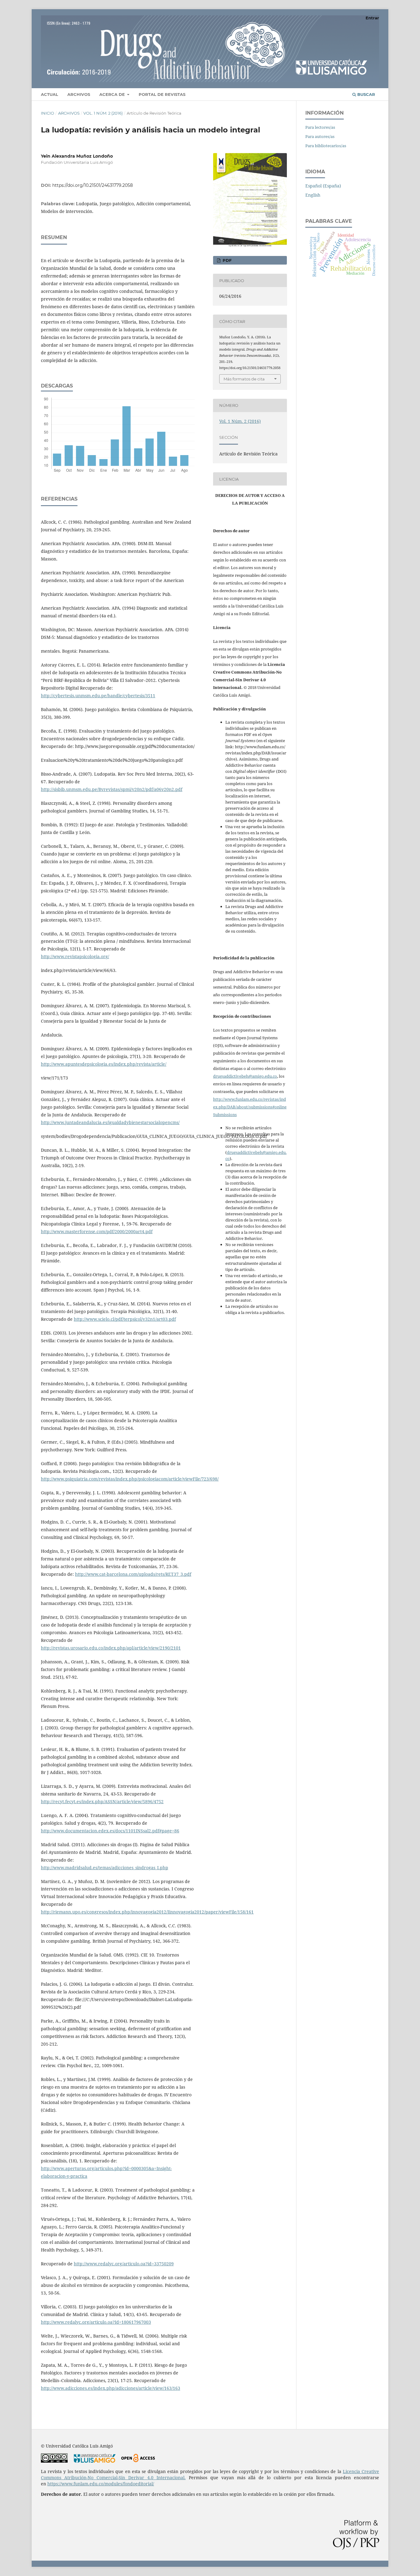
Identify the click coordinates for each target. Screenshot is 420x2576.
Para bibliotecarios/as (326, 146)
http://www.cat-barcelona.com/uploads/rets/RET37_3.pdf (133, 1574)
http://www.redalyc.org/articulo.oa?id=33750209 (124, 2264)
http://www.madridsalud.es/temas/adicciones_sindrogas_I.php (105, 1868)
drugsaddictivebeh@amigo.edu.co (245, 1076)
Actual (50, 94)
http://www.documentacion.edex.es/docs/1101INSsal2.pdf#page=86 (110, 1831)
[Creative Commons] (54, 2461)
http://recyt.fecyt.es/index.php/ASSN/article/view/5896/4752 (102, 1801)
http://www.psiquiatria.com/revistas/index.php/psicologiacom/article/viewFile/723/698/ (130, 1479)
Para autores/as (320, 136)
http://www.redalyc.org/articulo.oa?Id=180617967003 (96, 2322)
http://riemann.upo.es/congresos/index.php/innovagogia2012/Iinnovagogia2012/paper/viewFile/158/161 (147, 1912)
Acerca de (113, 94)
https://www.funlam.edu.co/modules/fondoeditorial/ (101, 2484)
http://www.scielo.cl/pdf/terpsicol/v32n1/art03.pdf (125, 1319)
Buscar (366, 94)
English (313, 195)
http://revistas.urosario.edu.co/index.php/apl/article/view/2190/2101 (111, 1648)
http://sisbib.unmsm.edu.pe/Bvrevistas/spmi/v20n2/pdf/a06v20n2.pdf (112, 789)
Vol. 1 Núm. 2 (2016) (103, 113)
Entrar (372, 18)
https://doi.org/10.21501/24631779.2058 (93, 185)
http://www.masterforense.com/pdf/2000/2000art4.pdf (97, 1231)
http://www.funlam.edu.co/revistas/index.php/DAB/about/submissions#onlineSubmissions (250, 1107)
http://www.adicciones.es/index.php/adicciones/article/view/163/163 (111, 2388)
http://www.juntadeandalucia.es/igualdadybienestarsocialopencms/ (110, 1122)
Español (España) (323, 186)
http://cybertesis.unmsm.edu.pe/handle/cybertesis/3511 (98, 696)
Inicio (48, 113)
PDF (226, 260)
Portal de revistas (162, 94)
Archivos (79, 94)
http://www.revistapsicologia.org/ (75, 956)
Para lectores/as (320, 127)
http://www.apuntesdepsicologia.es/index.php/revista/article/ (104, 1064)
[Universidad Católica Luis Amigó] (95, 2461)
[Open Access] (138, 2461)
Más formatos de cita (244, 379)
